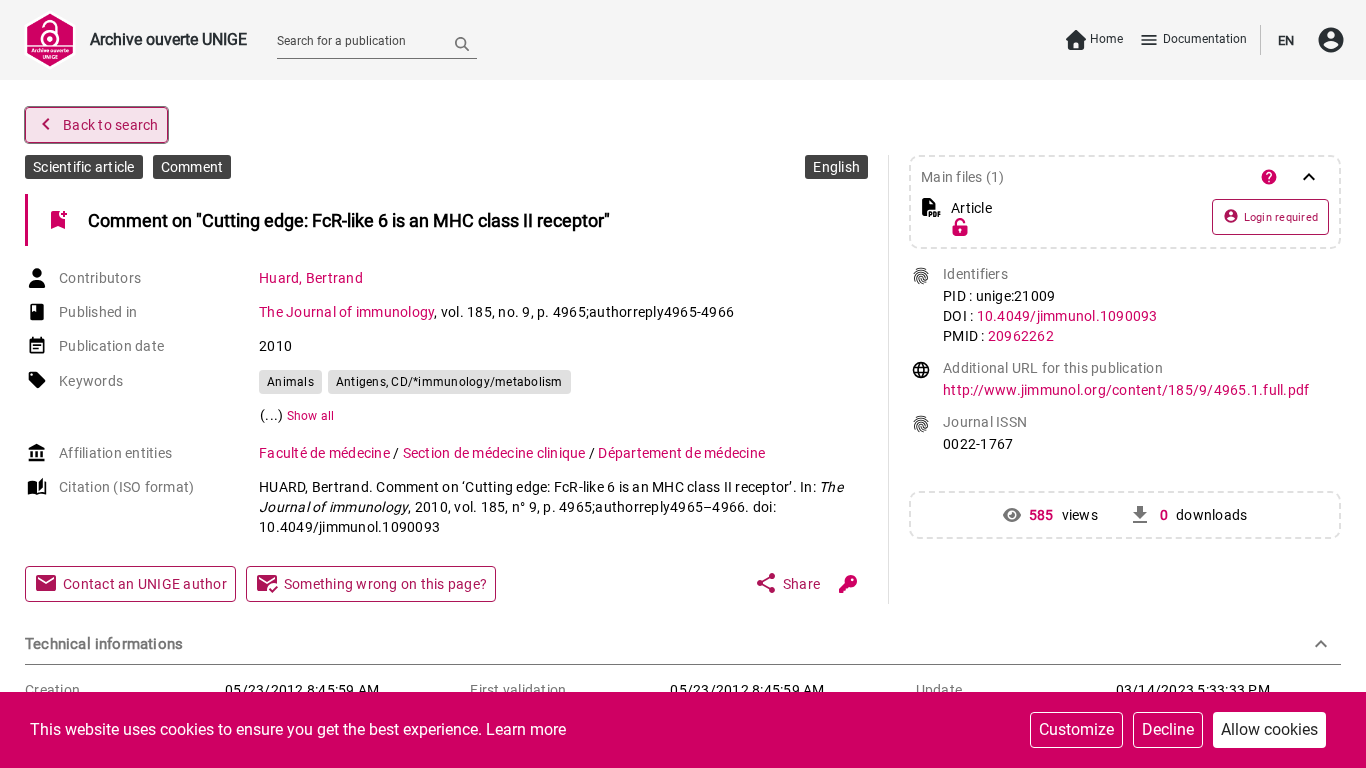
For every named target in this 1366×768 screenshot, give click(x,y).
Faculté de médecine (326, 453)
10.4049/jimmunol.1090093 (1067, 316)
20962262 (1021, 336)
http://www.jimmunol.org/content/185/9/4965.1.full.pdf (1126, 390)
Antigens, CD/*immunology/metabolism (449, 382)
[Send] (462, 43)
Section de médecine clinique (496, 453)
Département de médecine (681, 453)
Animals (290, 382)
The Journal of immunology (346, 312)
